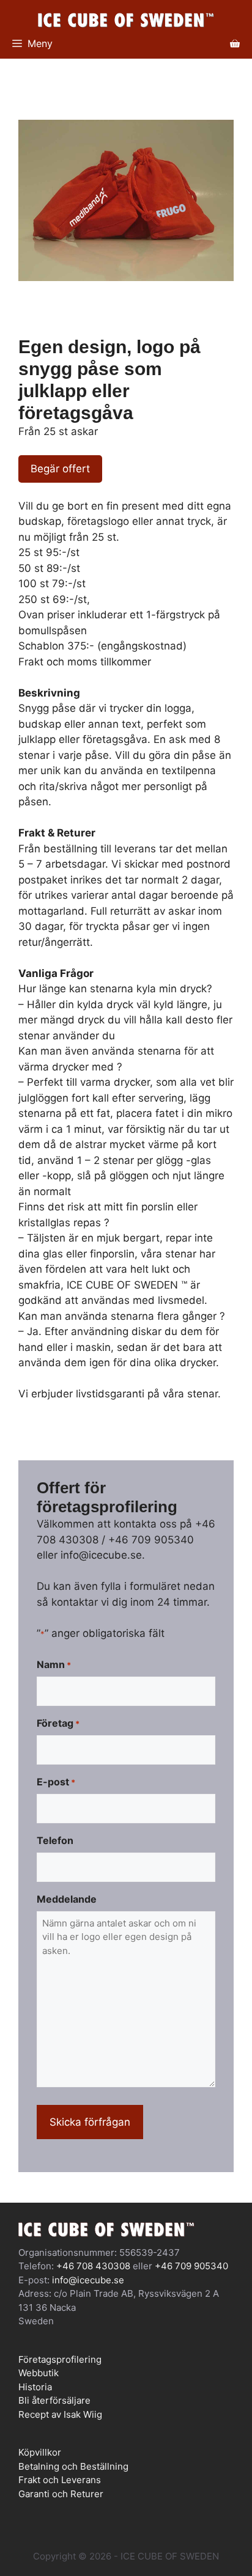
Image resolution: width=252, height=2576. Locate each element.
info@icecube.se (88, 2280)
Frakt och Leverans (60, 2480)
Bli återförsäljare (54, 2400)
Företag (58, 1723)
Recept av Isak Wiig (60, 2414)
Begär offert (60, 469)
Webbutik (39, 2373)
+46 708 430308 (93, 2266)
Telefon (55, 1840)
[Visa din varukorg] (235, 43)
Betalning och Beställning (73, 2466)
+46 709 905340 (191, 2266)
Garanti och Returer (61, 2494)
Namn (54, 1664)
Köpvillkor (40, 2452)
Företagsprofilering (60, 2359)
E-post (56, 1782)
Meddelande (67, 1899)
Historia (35, 2387)
